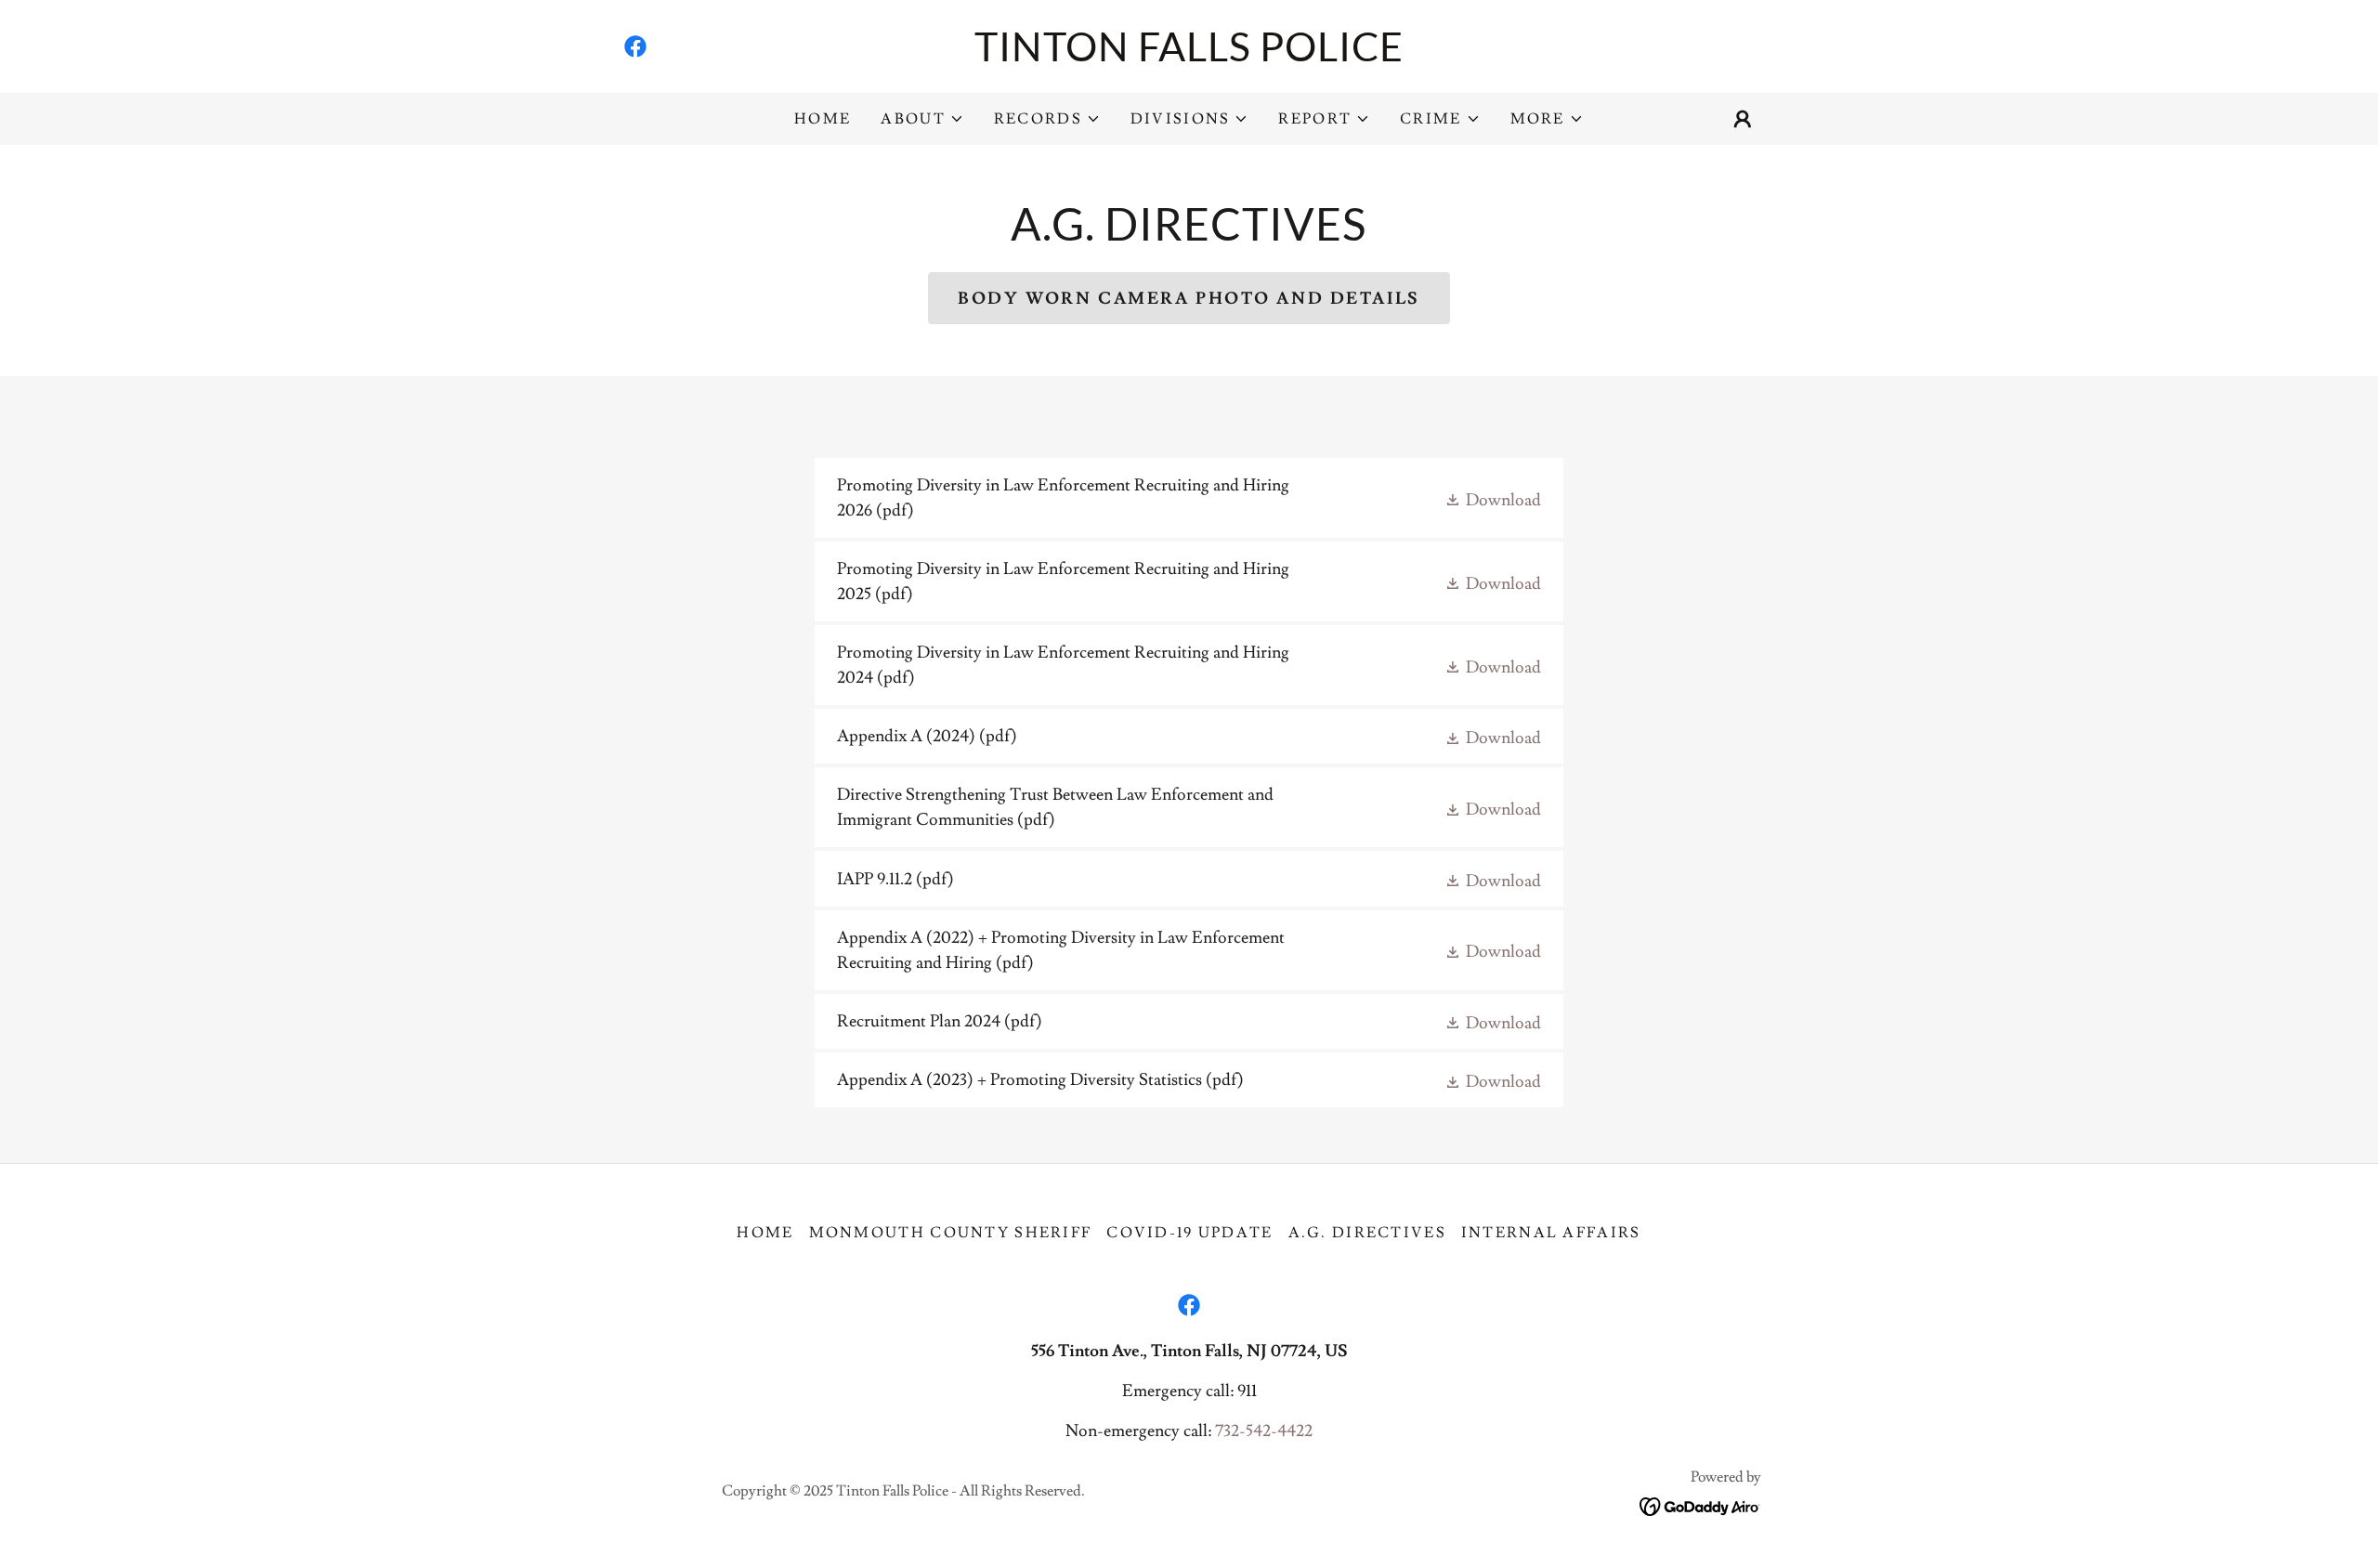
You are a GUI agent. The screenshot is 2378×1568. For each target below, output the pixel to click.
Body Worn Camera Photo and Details (1189, 299)
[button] (922, 119)
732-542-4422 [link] (1264, 1431)
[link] (635, 46)
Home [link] (823, 119)
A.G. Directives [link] (1367, 1233)
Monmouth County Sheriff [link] (951, 1233)
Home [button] (765, 1233)
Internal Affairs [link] (1551, 1233)
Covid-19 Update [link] (1189, 1233)
